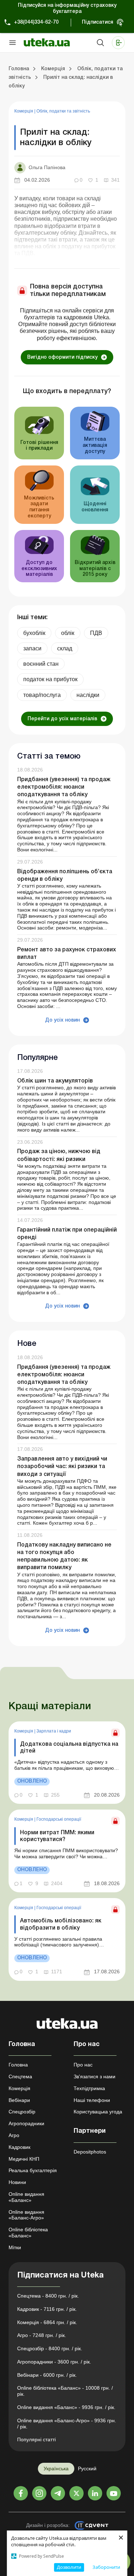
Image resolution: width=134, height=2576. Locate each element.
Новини (17, 2182)
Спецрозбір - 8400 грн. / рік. (50, 2348)
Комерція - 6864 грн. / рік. (47, 2322)
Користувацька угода (98, 2112)
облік (68, 633)
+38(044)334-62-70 (36, 22)
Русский (87, 2469)
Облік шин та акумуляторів (55, 1081)
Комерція (24, 111)
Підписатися (98, 22)
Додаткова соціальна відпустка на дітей (69, 1748)
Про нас (83, 2065)
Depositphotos (90, 2152)
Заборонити (106, 2567)
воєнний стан (41, 664)
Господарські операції (59, 1819)
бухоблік (34, 633)
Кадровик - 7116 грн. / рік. (47, 2309)
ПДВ (96, 633)
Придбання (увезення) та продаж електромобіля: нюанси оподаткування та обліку (64, 787)
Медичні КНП (24, 2159)
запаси (32, 648)
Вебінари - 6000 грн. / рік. (47, 2375)
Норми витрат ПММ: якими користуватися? (57, 1836)
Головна (18, 2065)
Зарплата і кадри (54, 1731)
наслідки (88, 695)
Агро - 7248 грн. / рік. (42, 2335)
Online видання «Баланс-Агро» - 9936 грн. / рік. (67, 2424)
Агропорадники (26, 2123)
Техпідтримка (89, 2088)
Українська (56, 2469)
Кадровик (19, 2147)
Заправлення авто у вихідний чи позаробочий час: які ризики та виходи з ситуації (62, 1467)
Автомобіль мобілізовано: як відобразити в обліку (61, 1924)
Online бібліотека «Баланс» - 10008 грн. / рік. (65, 2391)
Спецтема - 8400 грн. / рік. (48, 2296)
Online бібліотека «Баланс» (28, 2233)
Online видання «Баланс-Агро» (26, 2215)
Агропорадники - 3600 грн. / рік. (54, 2362)
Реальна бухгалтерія (33, 2170)
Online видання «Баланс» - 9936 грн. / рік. (66, 2407)
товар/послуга (42, 695)
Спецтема (20, 2076)
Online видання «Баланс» (26, 2197)
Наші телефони (92, 2100)
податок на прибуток (50, 679)
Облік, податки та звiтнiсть (63, 111)
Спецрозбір (22, 2112)
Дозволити (69, 2567)
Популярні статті (36, 2439)
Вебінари (19, 2100)
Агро (14, 2135)
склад (65, 648)
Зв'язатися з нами (95, 2076)
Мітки (15, 2247)
